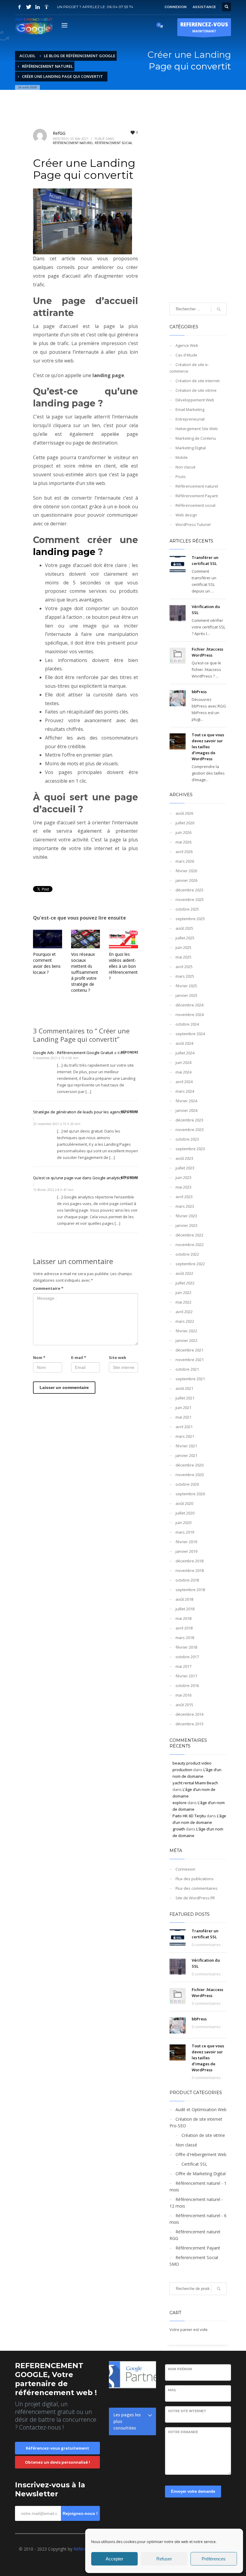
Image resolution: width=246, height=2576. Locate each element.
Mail (172, 2390)
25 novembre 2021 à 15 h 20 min (57, 1124)
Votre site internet (187, 2411)
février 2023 (186, 1216)
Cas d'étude (186, 355)
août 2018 (184, 1599)
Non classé (186, 467)
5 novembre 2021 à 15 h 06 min (56, 1058)
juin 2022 (183, 1292)
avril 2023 (184, 1197)
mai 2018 (183, 1618)
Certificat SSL (194, 2164)
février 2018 (186, 1647)
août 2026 (184, 813)
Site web (118, 1357)
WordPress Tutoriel (193, 524)
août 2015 (184, 1705)
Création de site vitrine (196, 390)
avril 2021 (184, 1427)
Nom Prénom (180, 2369)
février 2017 (186, 1676)
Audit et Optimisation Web (201, 2109)
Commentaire (48, 1288)
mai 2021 (183, 1417)
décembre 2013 (189, 1724)
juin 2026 (183, 832)
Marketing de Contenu (196, 438)
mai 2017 (183, 1666)
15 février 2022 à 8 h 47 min (53, 1190)
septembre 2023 (190, 1149)
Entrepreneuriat (190, 419)
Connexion (185, 1869)
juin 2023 (183, 1177)
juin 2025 (183, 947)
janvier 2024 (186, 1110)
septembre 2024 (190, 1034)
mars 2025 (185, 976)
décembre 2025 (189, 890)
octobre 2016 (187, 1685)
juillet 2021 (185, 1398)
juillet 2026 (185, 823)
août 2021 (184, 1388)
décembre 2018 (189, 1561)
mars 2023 (185, 1206)
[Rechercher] (219, 2289)
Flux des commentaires (196, 1888)
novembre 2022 (190, 1245)
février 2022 (186, 1331)
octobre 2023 (187, 1139)
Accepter (114, 2559)
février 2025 (186, 986)
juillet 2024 (185, 1053)
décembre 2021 (189, 1350)
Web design (186, 515)
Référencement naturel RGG (195, 2235)
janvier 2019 (186, 1551)
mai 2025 (183, 957)
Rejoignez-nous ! (80, 2513)
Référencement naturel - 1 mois (198, 2186)
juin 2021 (183, 1408)
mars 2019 (185, 1532)
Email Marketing (190, 409)
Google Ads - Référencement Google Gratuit (73, 1053)
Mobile (182, 457)
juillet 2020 (185, 1513)
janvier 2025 (186, 995)
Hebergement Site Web (197, 429)
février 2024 (186, 1101)
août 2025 (184, 928)
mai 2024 (183, 1072)
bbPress (199, 692)
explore (180, 1803)
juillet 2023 (185, 1168)
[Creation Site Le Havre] (46, 7)
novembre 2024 (190, 1015)
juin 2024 (183, 1062)
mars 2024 (185, 1091)
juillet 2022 (185, 1283)
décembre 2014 (189, 1714)
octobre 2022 (187, 1254)
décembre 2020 (189, 1465)
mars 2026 (185, 861)
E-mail (79, 1357)
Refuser (164, 2559)
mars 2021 (185, 1436)
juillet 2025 (185, 938)
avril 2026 (184, 852)
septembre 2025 (190, 919)
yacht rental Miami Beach (195, 1783)
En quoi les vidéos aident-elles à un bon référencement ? (123, 966)
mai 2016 (183, 1695)
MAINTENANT (204, 27)
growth (179, 1829)
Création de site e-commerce (189, 368)
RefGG (59, 133)
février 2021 (186, 1446)
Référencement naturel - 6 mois (198, 2219)
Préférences (214, 2559)
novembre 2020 (190, 1475)
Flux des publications (195, 1879)
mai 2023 (183, 1187)
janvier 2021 (186, 1455)
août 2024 (184, 1043)
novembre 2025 (190, 900)
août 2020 (184, 1503)
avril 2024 (184, 1082)
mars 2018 (185, 1638)
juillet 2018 (185, 1609)
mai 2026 (183, 842)
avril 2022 (184, 1312)
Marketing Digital (191, 448)
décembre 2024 (189, 1005)
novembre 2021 (190, 1360)
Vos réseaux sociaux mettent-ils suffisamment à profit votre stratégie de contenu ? (85, 972)
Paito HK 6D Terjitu (189, 1816)
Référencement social (114, 143)
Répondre (130, 1052)
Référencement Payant (197, 496)
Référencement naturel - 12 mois (196, 2203)
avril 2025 (184, 967)
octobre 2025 (187, 909)
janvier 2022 (186, 1340)
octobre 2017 (187, 1657)
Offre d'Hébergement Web (201, 2154)
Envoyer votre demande (193, 2491)
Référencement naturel (73, 143)
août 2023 (184, 1158)
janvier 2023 (186, 1225)
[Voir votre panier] (161, 26)
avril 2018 (184, 1628)
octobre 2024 (187, 1024)
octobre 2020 (187, 1484)
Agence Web (187, 345)
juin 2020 (183, 1523)
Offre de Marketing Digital (201, 2174)
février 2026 (186, 871)
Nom (39, 1357)
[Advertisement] (198, 204)
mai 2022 (183, 1302)
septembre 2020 (190, 1494)
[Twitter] (28, 7)
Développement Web (195, 400)
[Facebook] (19, 7)
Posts (181, 477)
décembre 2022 (189, 1235)
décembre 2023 (189, 1120)
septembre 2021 (190, 1379)
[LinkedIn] (37, 7)
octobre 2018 (187, 1580)
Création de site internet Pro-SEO (196, 2122)
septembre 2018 (190, 1590)
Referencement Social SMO (194, 2261)
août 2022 (184, 1273)
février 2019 (186, 1542)
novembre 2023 (190, 1130)
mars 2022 (185, 1321)
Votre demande (183, 2432)
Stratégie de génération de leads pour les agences (79, 1112)
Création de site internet (198, 381)
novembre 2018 (190, 1570)
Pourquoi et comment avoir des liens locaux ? (47, 963)
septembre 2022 (190, 1264)
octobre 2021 (187, 1369)
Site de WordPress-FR (195, 1898)
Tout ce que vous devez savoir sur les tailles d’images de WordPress (208, 747)
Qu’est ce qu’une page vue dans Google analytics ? (79, 1178)
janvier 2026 (186, 880)
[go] (219, 309)
